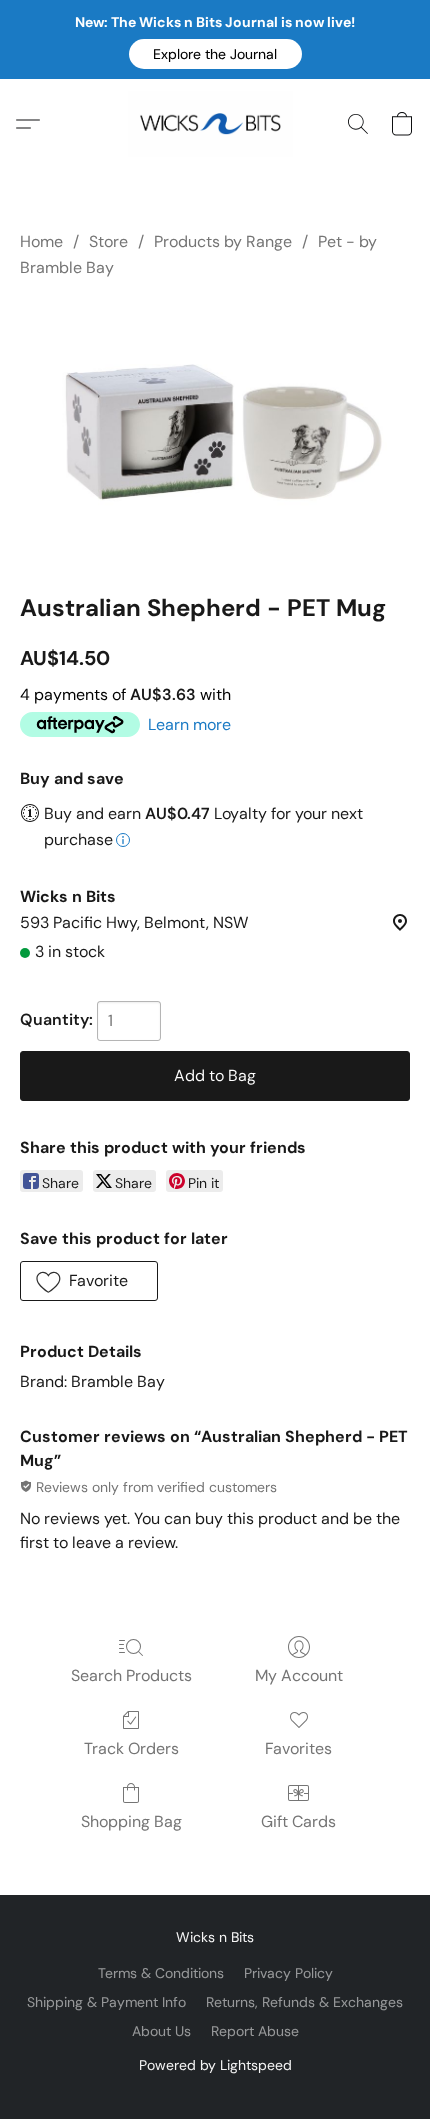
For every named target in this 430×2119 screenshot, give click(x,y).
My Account (299, 1675)
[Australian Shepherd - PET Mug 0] (215, 432)
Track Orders (131, 1748)
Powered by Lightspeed (215, 2065)
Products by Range (223, 241)
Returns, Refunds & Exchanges (304, 2002)
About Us (161, 2031)
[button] (215, 54)
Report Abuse (255, 2031)
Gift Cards (298, 1821)
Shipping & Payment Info (106, 2002)
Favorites (298, 1748)
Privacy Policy (288, 1973)
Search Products (131, 1675)
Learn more (189, 724)
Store (108, 241)
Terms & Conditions (161, 1973)
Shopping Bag (131, 1821)
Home (41, 241)
